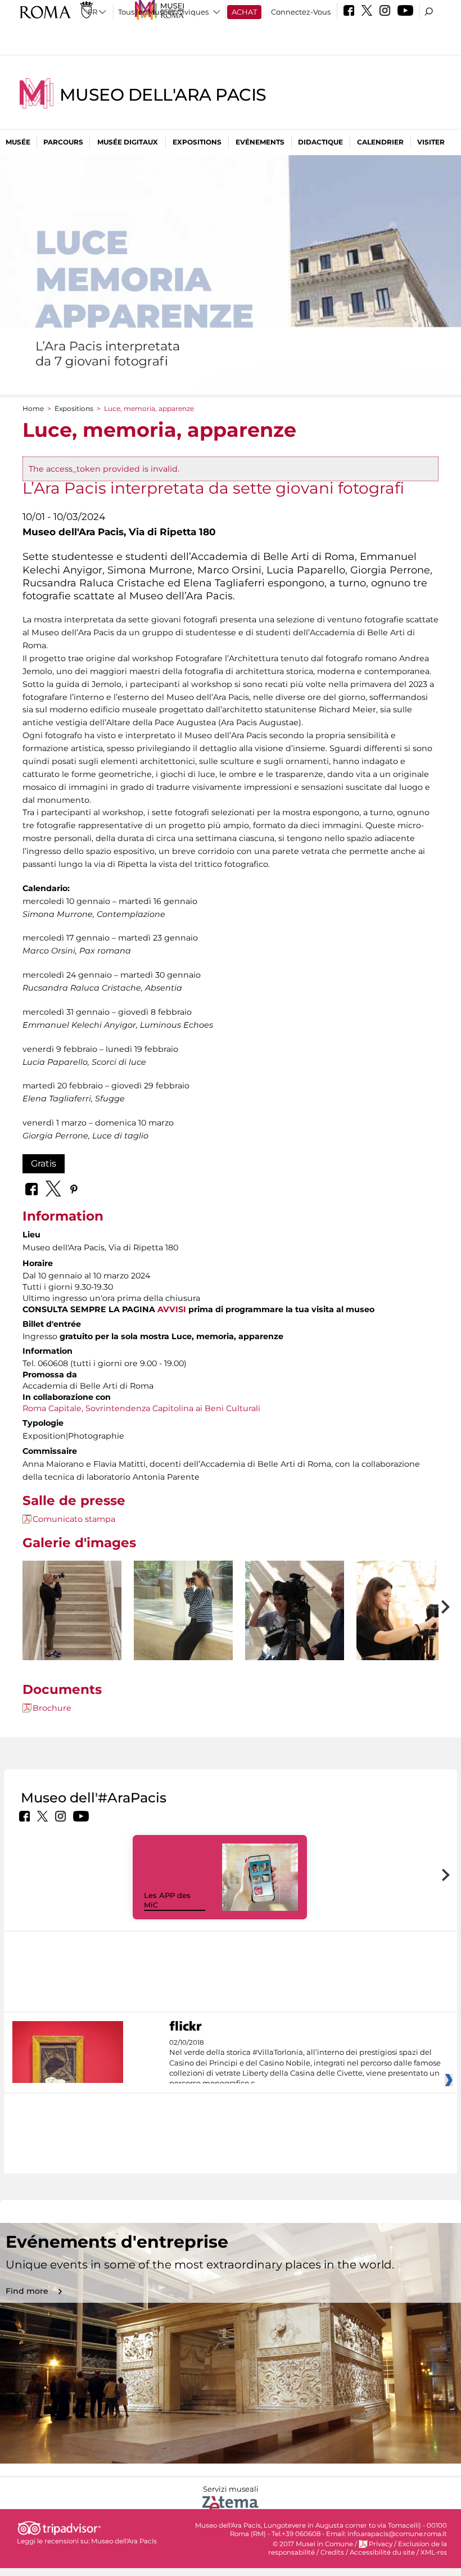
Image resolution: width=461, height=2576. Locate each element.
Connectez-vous (301, 12)
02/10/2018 (305, 2063)
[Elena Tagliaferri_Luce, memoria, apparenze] (183, 1635)
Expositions (197, 142)
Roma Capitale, (53, 1408)
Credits (332, 2552)
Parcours (63, 142)
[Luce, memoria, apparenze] (72, 1635)
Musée (18, 142)
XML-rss (434, 2552)
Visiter (431, 142)
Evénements (260, 142)
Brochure (52, 1708)
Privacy (381, 2544)
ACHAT (244, 12)
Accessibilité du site (382, 2552)
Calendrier (380, 142)
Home (33, 408)
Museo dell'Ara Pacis (163, 95)
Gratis (44, 1163)
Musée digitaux (128, 142)
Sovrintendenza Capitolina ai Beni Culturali (173, 1408)
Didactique (320, 142)
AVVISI (172, 1309)
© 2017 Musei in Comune (313, 2544)
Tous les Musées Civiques (163, 12)
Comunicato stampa (74, 1519)
